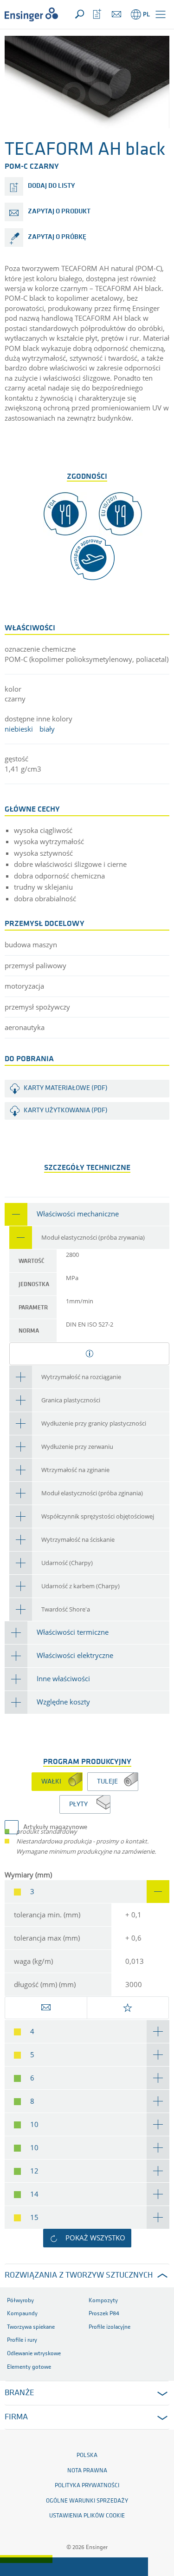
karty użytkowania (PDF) (66, 1111)
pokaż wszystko (95, 2238)
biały (47, 729)
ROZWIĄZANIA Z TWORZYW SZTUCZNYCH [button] (79, 2276)
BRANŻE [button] (19, 2393)
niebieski (19, 729)
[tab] (87, 1214)
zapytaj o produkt (59, 212)
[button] (161, 14)
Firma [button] (16, 2417)
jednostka (34, 1285)
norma (29, 1331)
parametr (33, 1308)
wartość (32, 1261)
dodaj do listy (51, 186)
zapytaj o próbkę (57, 237)
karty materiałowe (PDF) (66, 1088)
